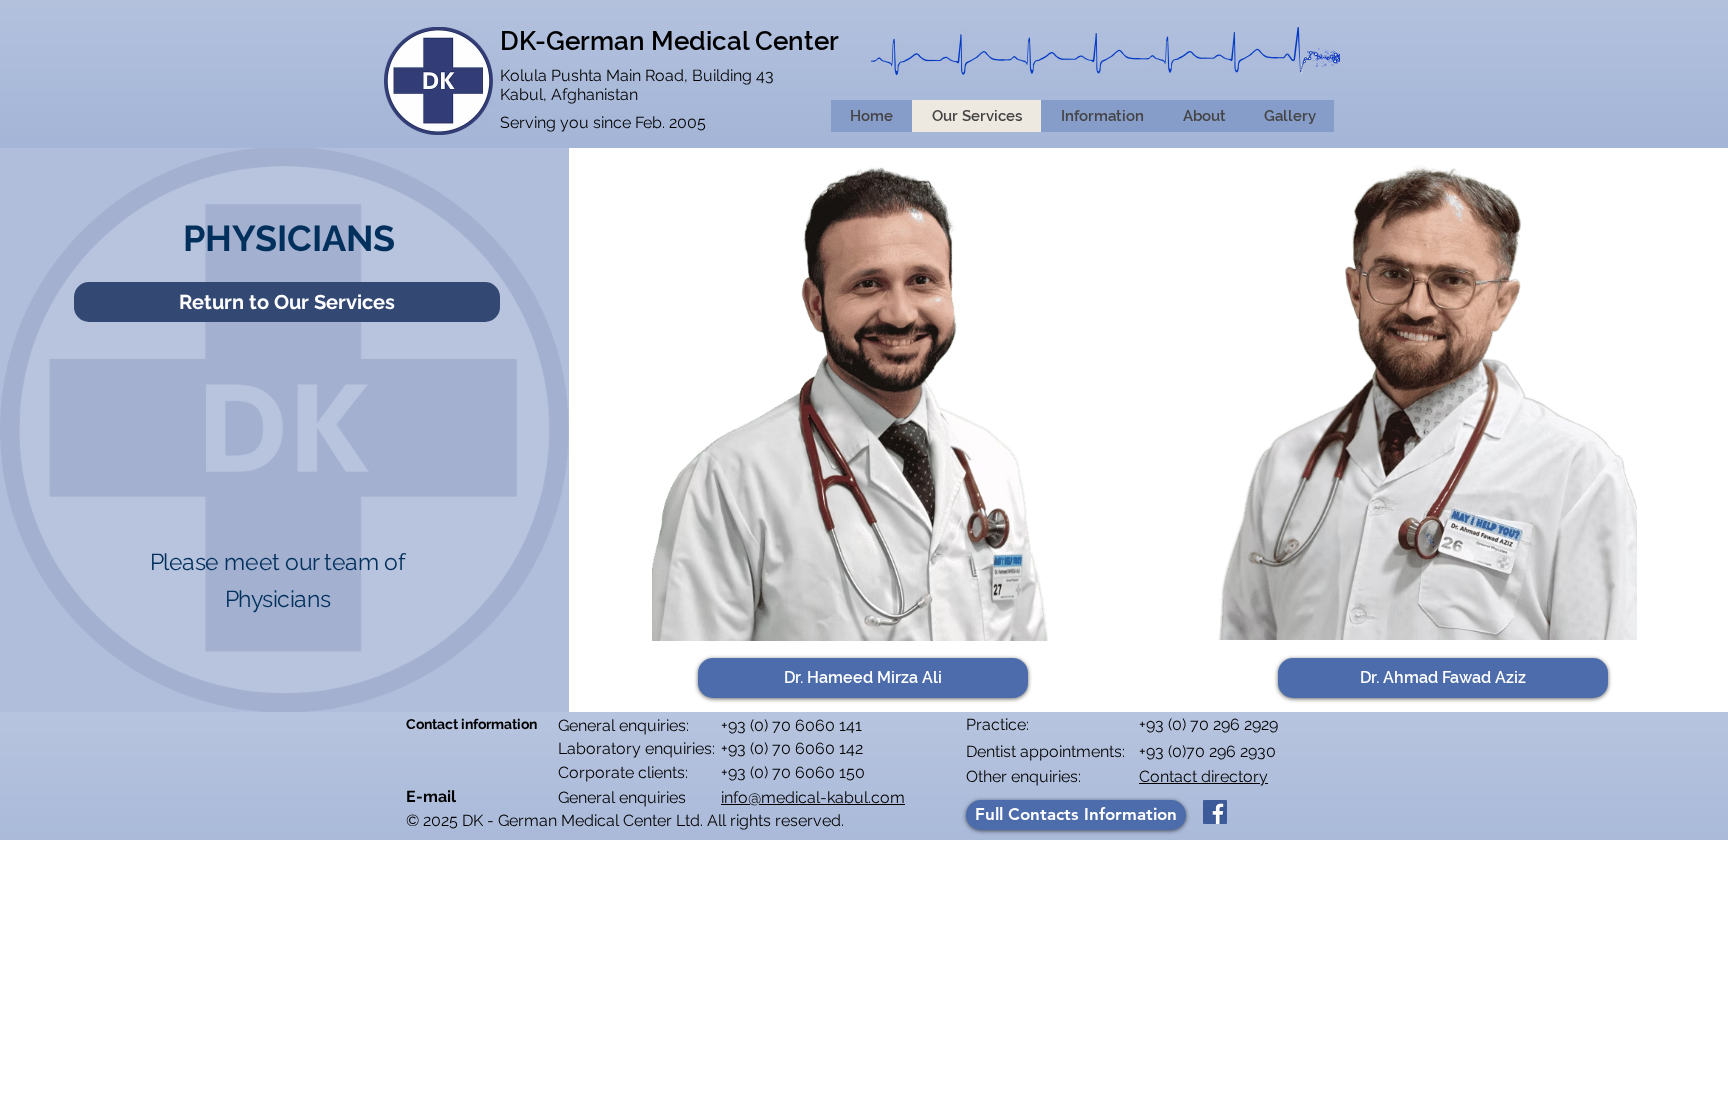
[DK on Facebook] (1215, 812)
